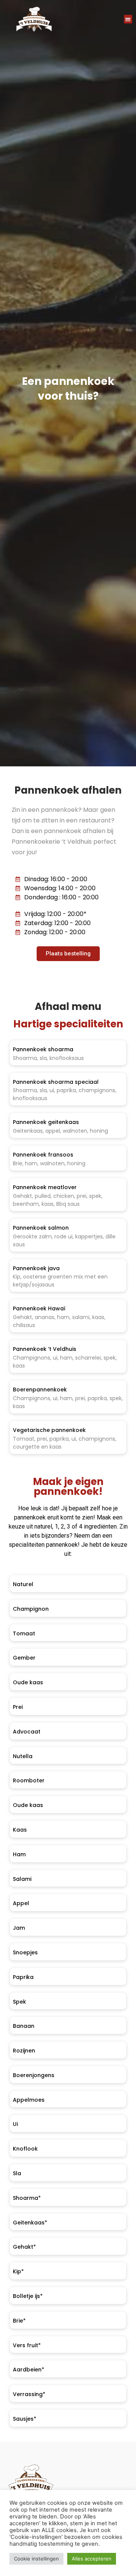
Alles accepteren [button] (92, 2559)
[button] (128, 19)
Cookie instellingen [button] (36, 2559)
